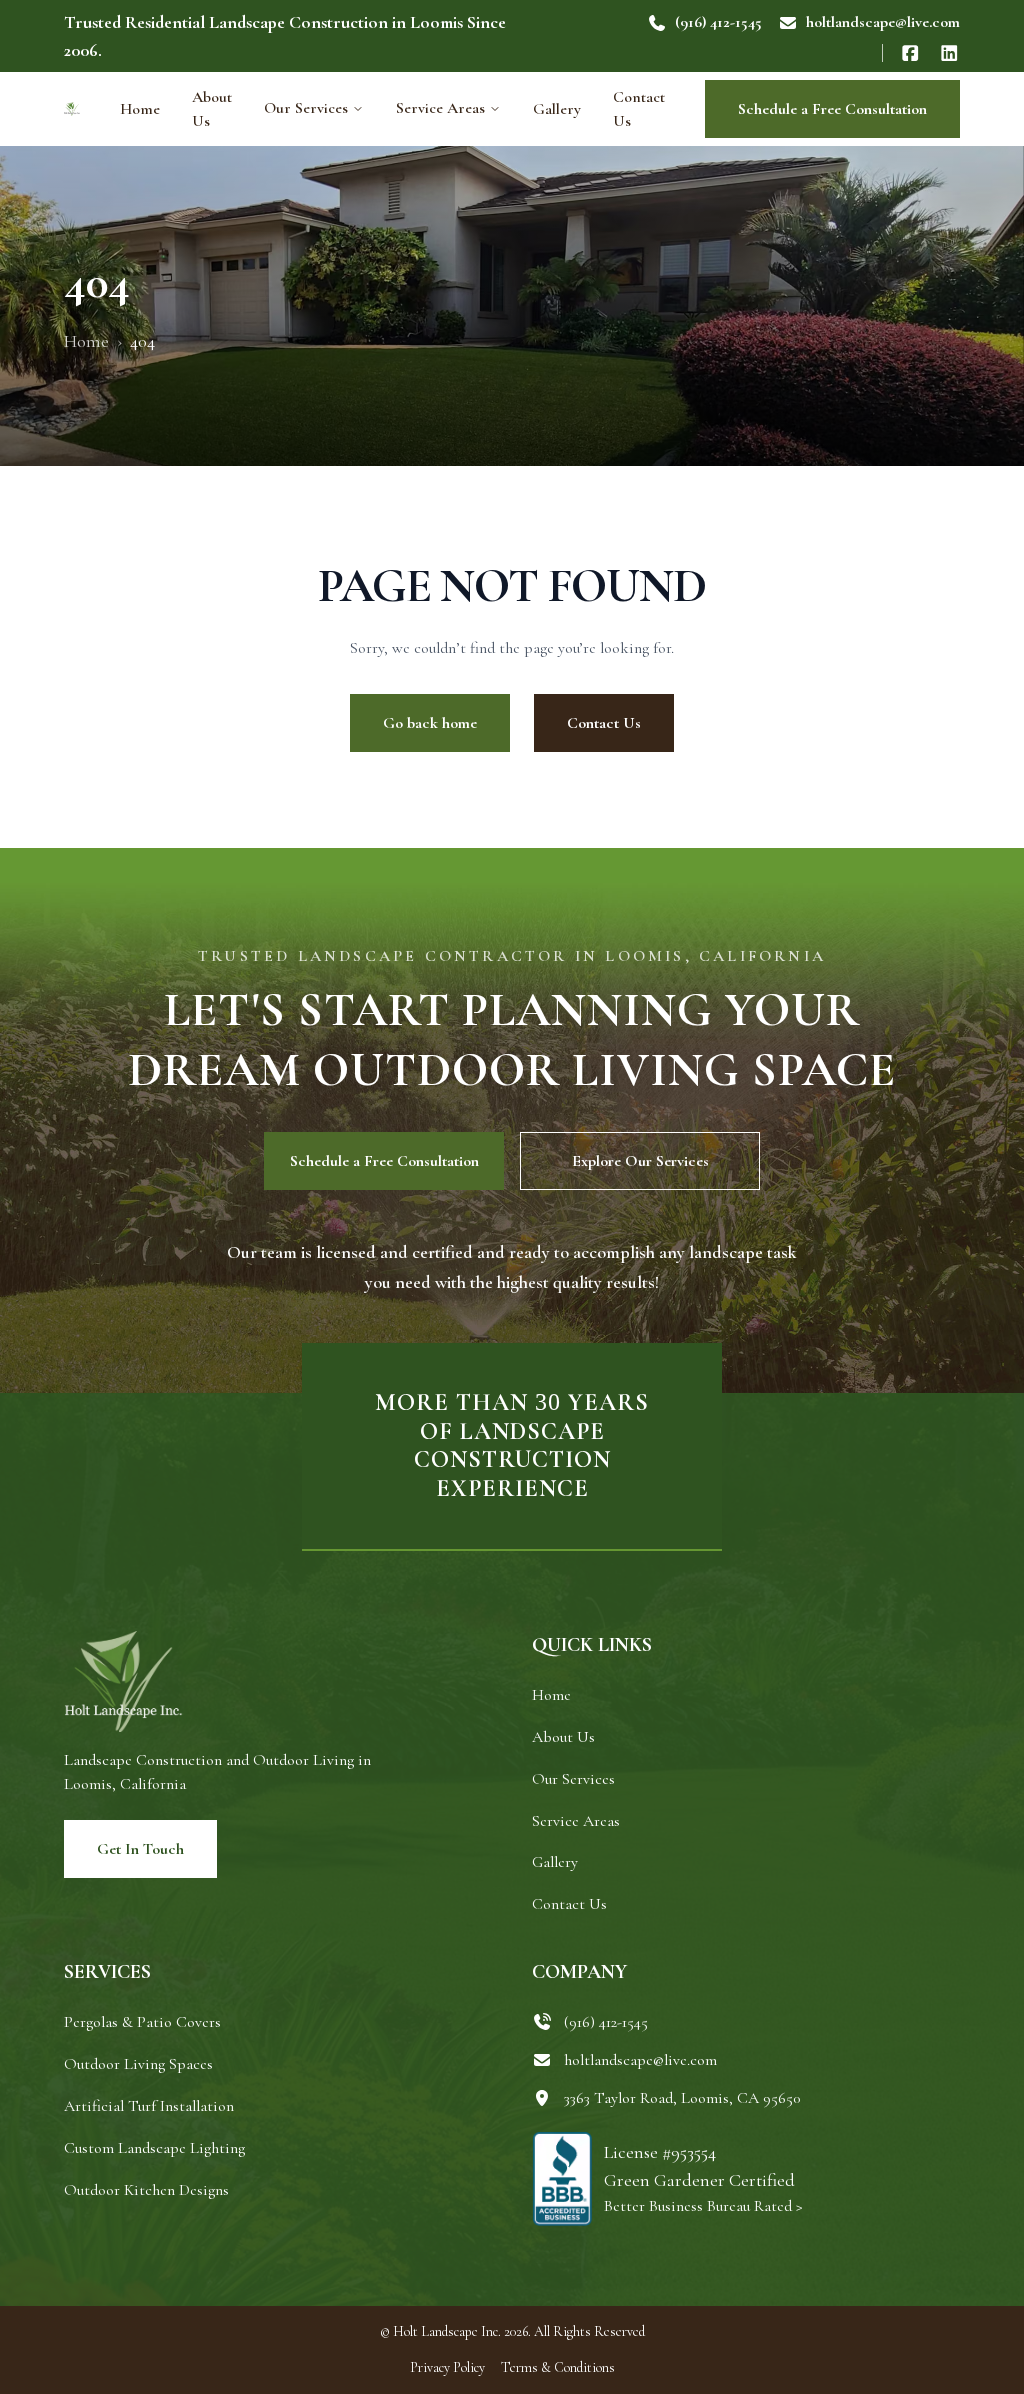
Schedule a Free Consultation (832, 109)
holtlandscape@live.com (883, 22)
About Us (212, 109)
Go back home (430, 723)
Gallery (557, 109)
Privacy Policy (447, 2367)
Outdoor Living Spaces (138, 2064)
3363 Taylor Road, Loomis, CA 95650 (682, 2098)
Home (140, 109)
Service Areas (440, 108)
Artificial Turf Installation (149, 2106)
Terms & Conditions (558, 2367)
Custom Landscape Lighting (154, 2148)
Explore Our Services (640, 1161)
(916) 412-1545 (718, 22)
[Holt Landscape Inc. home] (72, 109)
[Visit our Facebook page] (910, 53)
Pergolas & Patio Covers (142, 2022)
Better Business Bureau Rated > (703, 2206)
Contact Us (639, 109)
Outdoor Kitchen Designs (146, 2190)
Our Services (306, 108)
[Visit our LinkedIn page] (949, 53)
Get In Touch (140, 1849)
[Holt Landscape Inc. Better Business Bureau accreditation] (562, 2179)
